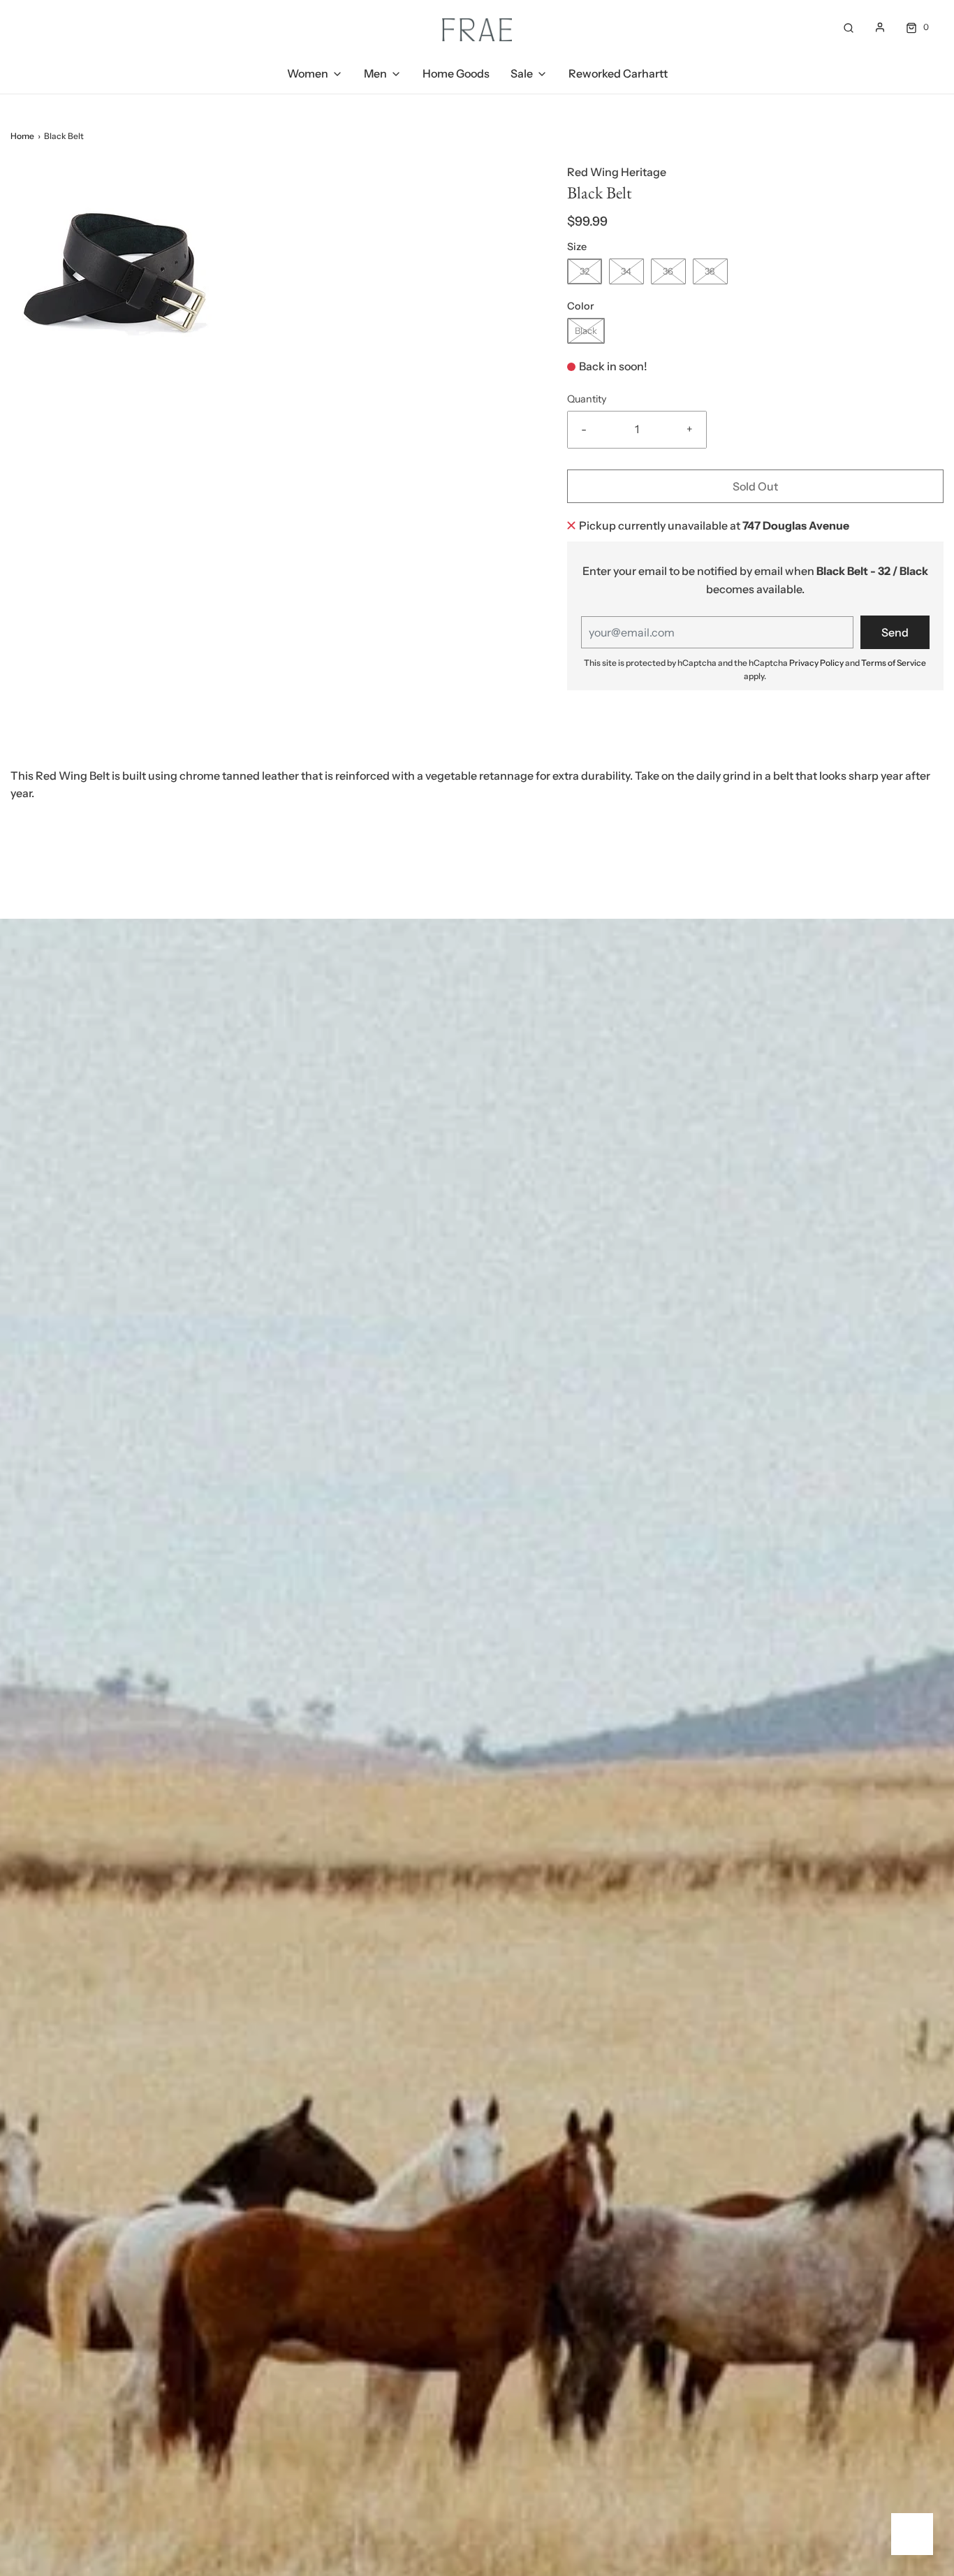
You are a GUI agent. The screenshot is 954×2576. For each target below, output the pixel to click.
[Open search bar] (849, 27)
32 (585, 271)
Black (586, 330)
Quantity (587, 399)
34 (626, 271)
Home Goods (456, 73)
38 (710, 271)
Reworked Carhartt (618, 73)
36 (668, 271)
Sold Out (755, 486)
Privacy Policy (816, 663)
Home (22, 136)
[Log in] (880, 27)
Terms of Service (894, 663)
